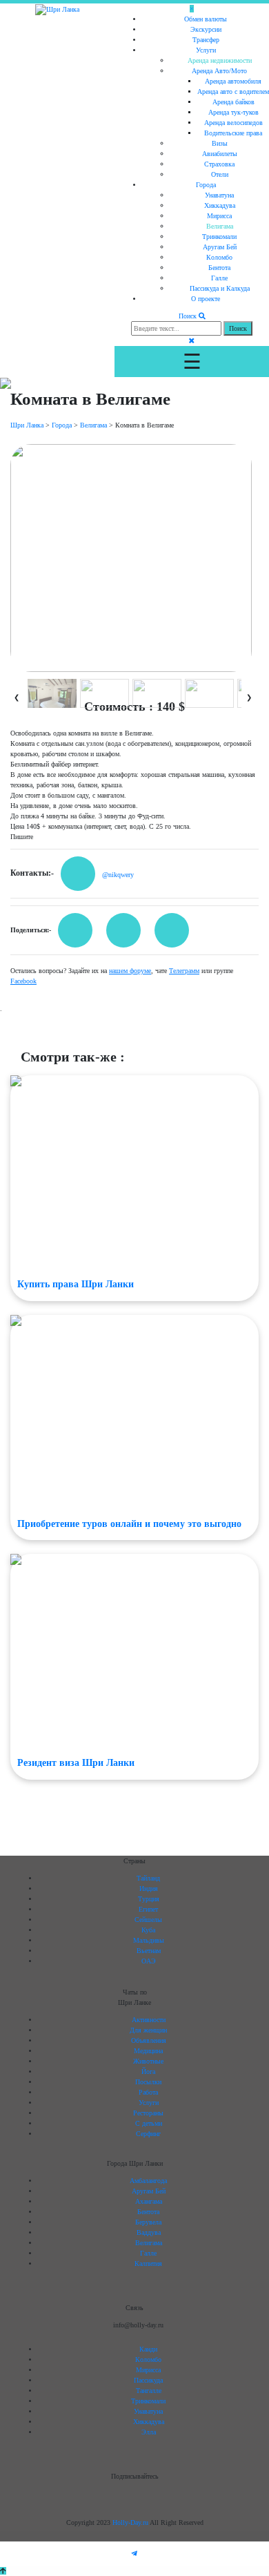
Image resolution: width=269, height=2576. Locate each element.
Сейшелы (148, 1920)
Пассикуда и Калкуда (220, 288)
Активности (149, 2020)
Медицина (148, 2051)
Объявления (149, 2040)
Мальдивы (149, 1940)
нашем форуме (130, 971)
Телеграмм (184, 971)
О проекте (206, 299)
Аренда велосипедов (233, 123)
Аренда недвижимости (220, 60)
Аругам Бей (220, 247)
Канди (148, 2349)
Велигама (220, 226)
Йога (148, 2072)
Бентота (219, 268)
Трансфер (206, 40)
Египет (148, 1909)
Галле (219, 278)
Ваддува (149, 2232)
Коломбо (219, 257)
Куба (148, 1930)
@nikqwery (118, 875)
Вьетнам (149, 1951)
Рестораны (148, 2113)
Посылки (148, 2082)
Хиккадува (220, 205)
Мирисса (219, 216)
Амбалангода (148, 2181)
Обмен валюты (206, 19)
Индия (149, 1888)
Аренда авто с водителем (233, 92)
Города (206, 185)
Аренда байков (233, 102)
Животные (148, 2061)
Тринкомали (219, 237)
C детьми (149, 2123)
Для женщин (148, 2030)
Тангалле (149, 2391)
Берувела (148, 2222)
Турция (149, 1899)
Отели (220, 174)
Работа (148, 2092)
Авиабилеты (220, 154)
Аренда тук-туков (233, 112)
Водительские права (233, 133)
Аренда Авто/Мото (219, 71)
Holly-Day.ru (131, 2522)
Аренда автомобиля (233, 81)
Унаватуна (219, 195)
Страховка (219, 164)
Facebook (23, 981)
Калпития (148, 2263)
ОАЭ (149, 1961)
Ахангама (149, 2201)
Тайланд (148, 1878)
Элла (149, 2432)
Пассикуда (148, 2380)
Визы (220, 143)
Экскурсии (206, 29)
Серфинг (148, 2134)
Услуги (206, 50)
